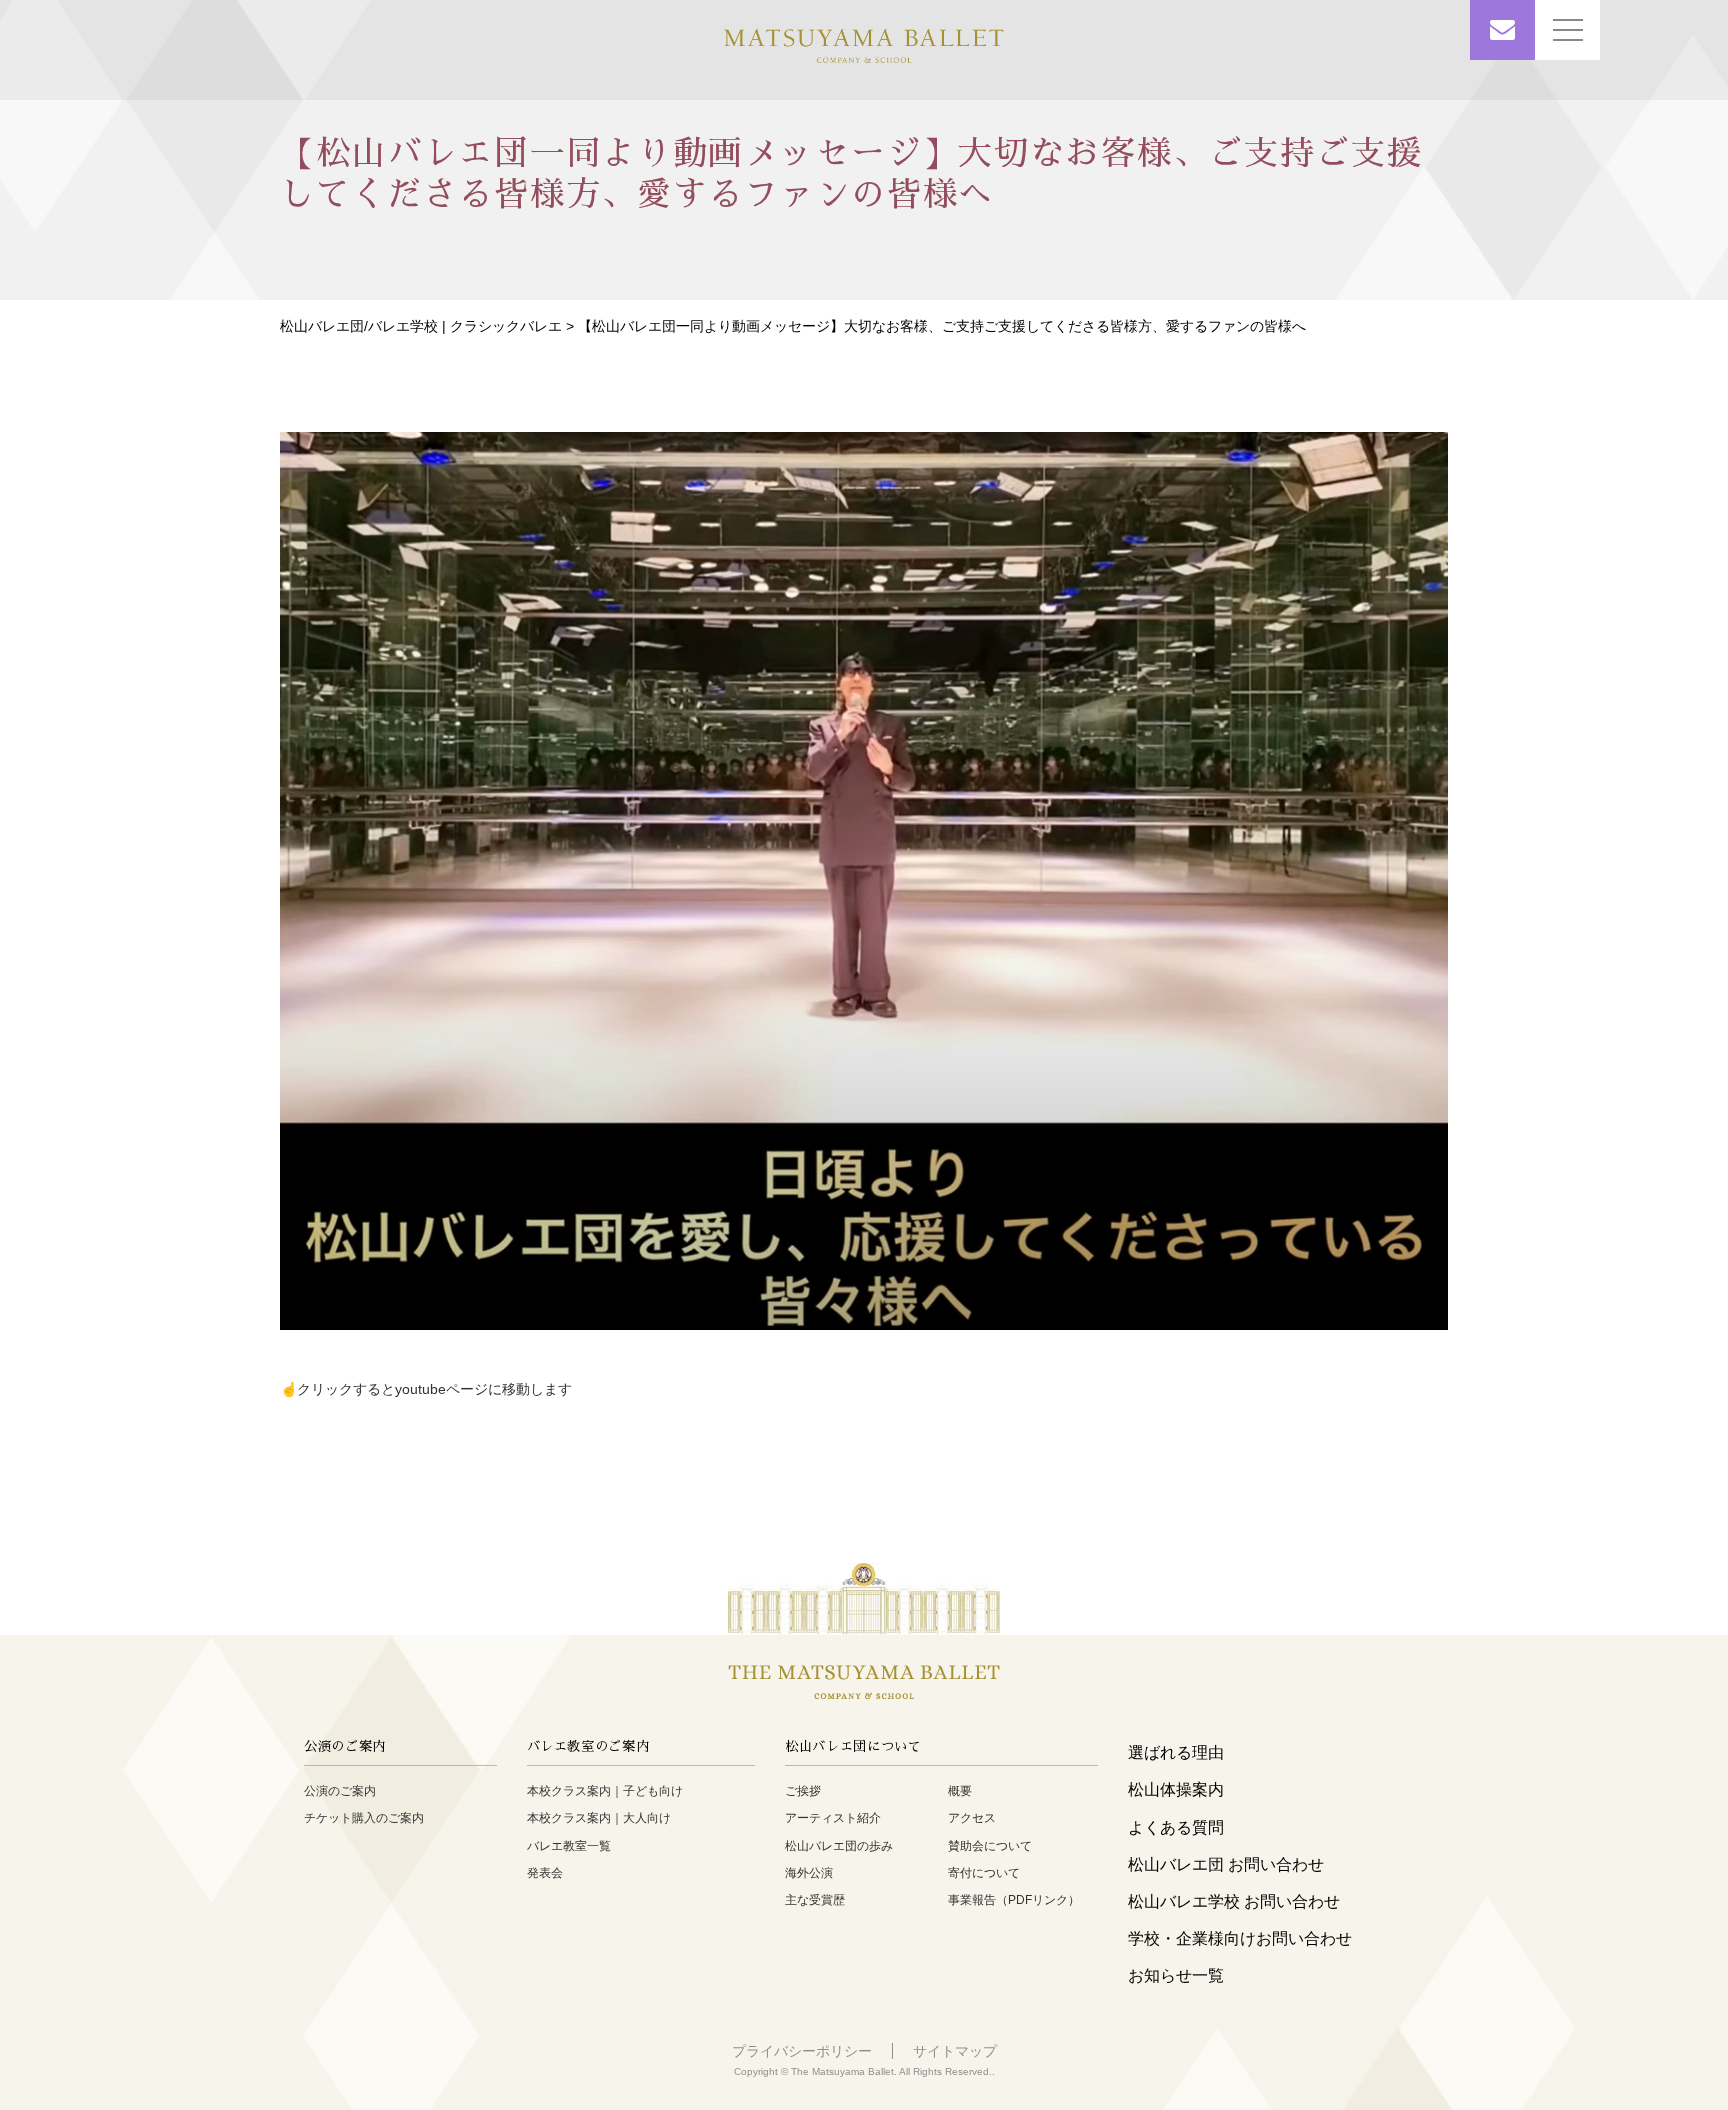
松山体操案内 (1176, 1789)
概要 (960, 1791)
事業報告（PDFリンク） (1014, 1900)
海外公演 (809, 1873)
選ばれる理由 (1176, 1752)
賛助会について (990, 1846)
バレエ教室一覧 (569, 1846)
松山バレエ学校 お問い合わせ (1234, 1901)
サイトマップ (955, 2051)
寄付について (984, 1873)
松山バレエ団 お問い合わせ (1226, 1864)
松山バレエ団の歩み (839, 1846)
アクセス (972, 1818)
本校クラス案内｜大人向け (599, 1818)
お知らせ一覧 (1176, 1975)
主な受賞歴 (815, 1900)
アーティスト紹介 (833, 1818)
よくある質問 (1176, 1827)
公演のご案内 (340, 1791)
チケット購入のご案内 (364, 1818)
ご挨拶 (803, 1791)
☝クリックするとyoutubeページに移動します (426, 1388)
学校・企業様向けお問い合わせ (1240, 1938)
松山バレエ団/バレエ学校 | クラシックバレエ (421, 326)
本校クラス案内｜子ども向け (605, 1791)
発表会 (545, 1873)
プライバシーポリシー (802, 2051)
